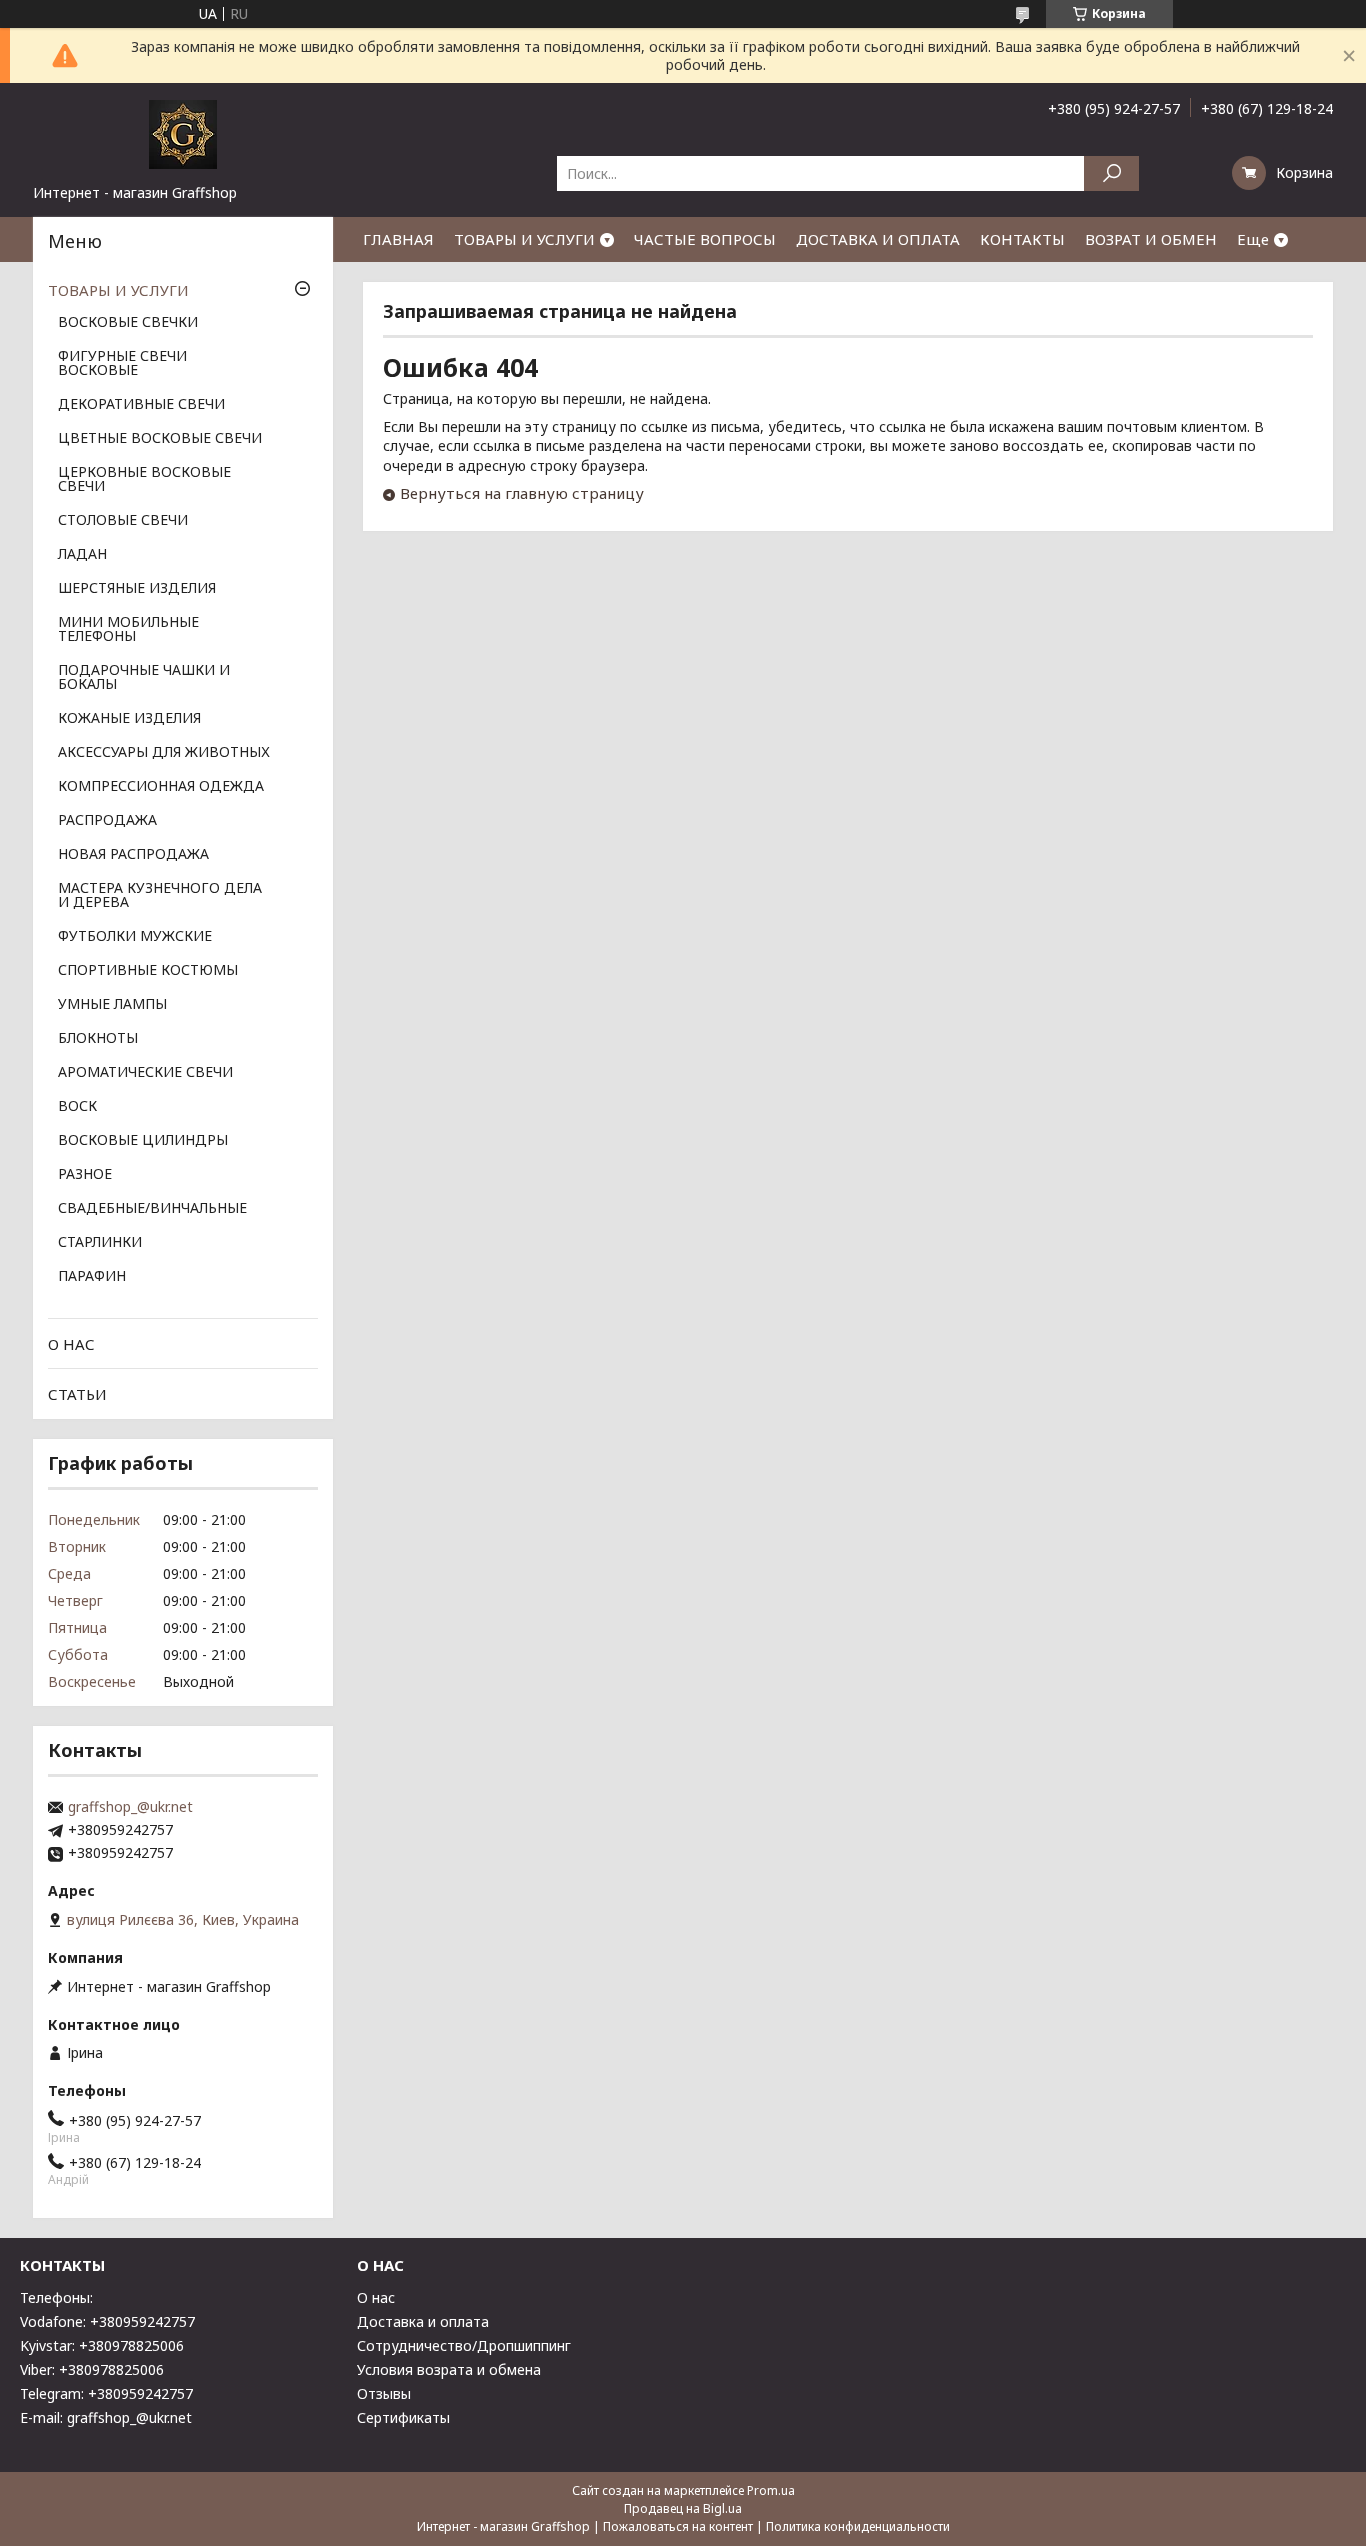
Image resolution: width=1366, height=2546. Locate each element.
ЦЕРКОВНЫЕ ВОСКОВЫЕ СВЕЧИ (144, 480)
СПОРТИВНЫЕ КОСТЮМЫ (148, 971)
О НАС (71, 1344)
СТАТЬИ (77, 1394)
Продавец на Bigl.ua (683, 2508)
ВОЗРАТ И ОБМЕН (1151, 239)
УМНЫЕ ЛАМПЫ (112, 1005)
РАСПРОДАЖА (107, 821)
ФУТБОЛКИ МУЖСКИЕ (135, 937)
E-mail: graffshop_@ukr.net (106, 2417)
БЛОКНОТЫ (98, 1039)
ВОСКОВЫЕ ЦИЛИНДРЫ (143, 1141)
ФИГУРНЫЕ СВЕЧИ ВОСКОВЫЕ (122, 364)
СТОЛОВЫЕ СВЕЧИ (123, 521)
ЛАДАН (82, 555)
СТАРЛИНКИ (100, 1243)
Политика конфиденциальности (858, 2526)
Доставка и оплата (423, 2321)
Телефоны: (56, 2297)
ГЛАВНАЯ (398, 239)
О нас (376, 2297)
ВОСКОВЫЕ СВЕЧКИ (128, 323)
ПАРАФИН (92, 1277)
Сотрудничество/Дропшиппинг (464, 2345)
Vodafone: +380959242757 (107, 2321)
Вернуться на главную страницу (522, 493)
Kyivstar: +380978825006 (102, 2345)
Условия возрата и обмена (449, 2369)
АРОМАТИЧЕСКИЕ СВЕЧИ (145, 1073)
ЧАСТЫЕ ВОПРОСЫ (705, 239)
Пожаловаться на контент (678, 2526)
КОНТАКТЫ (1022, 239)
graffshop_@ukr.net (130, 1807)
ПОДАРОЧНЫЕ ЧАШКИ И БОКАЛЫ (144, 678)
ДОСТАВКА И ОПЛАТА (878, 239)
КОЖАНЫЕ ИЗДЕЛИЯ (129, 719)
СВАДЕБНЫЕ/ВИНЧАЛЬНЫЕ (152, 1209)
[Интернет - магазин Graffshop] (183, 133)
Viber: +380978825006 (92, 2369)
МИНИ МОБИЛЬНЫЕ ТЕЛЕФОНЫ (128, 630)
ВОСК (77, 1107)
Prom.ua (771, 2490)
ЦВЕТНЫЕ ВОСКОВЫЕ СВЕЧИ (160, 439)
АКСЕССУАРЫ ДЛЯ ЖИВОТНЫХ (164, 753)
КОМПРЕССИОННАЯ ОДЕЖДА (161, 787)
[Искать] (1111, 173)
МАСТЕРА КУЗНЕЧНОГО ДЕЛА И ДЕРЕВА (160, 896)
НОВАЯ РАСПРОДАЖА (133, 855)
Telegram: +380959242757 (106, 2393)
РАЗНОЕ (85, 1175)
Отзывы (384, 2393)
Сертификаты (403, 2417)
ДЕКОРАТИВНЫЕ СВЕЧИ (141, 405)
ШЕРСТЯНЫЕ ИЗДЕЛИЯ (137, 589)
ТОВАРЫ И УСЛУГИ (524, 239)
